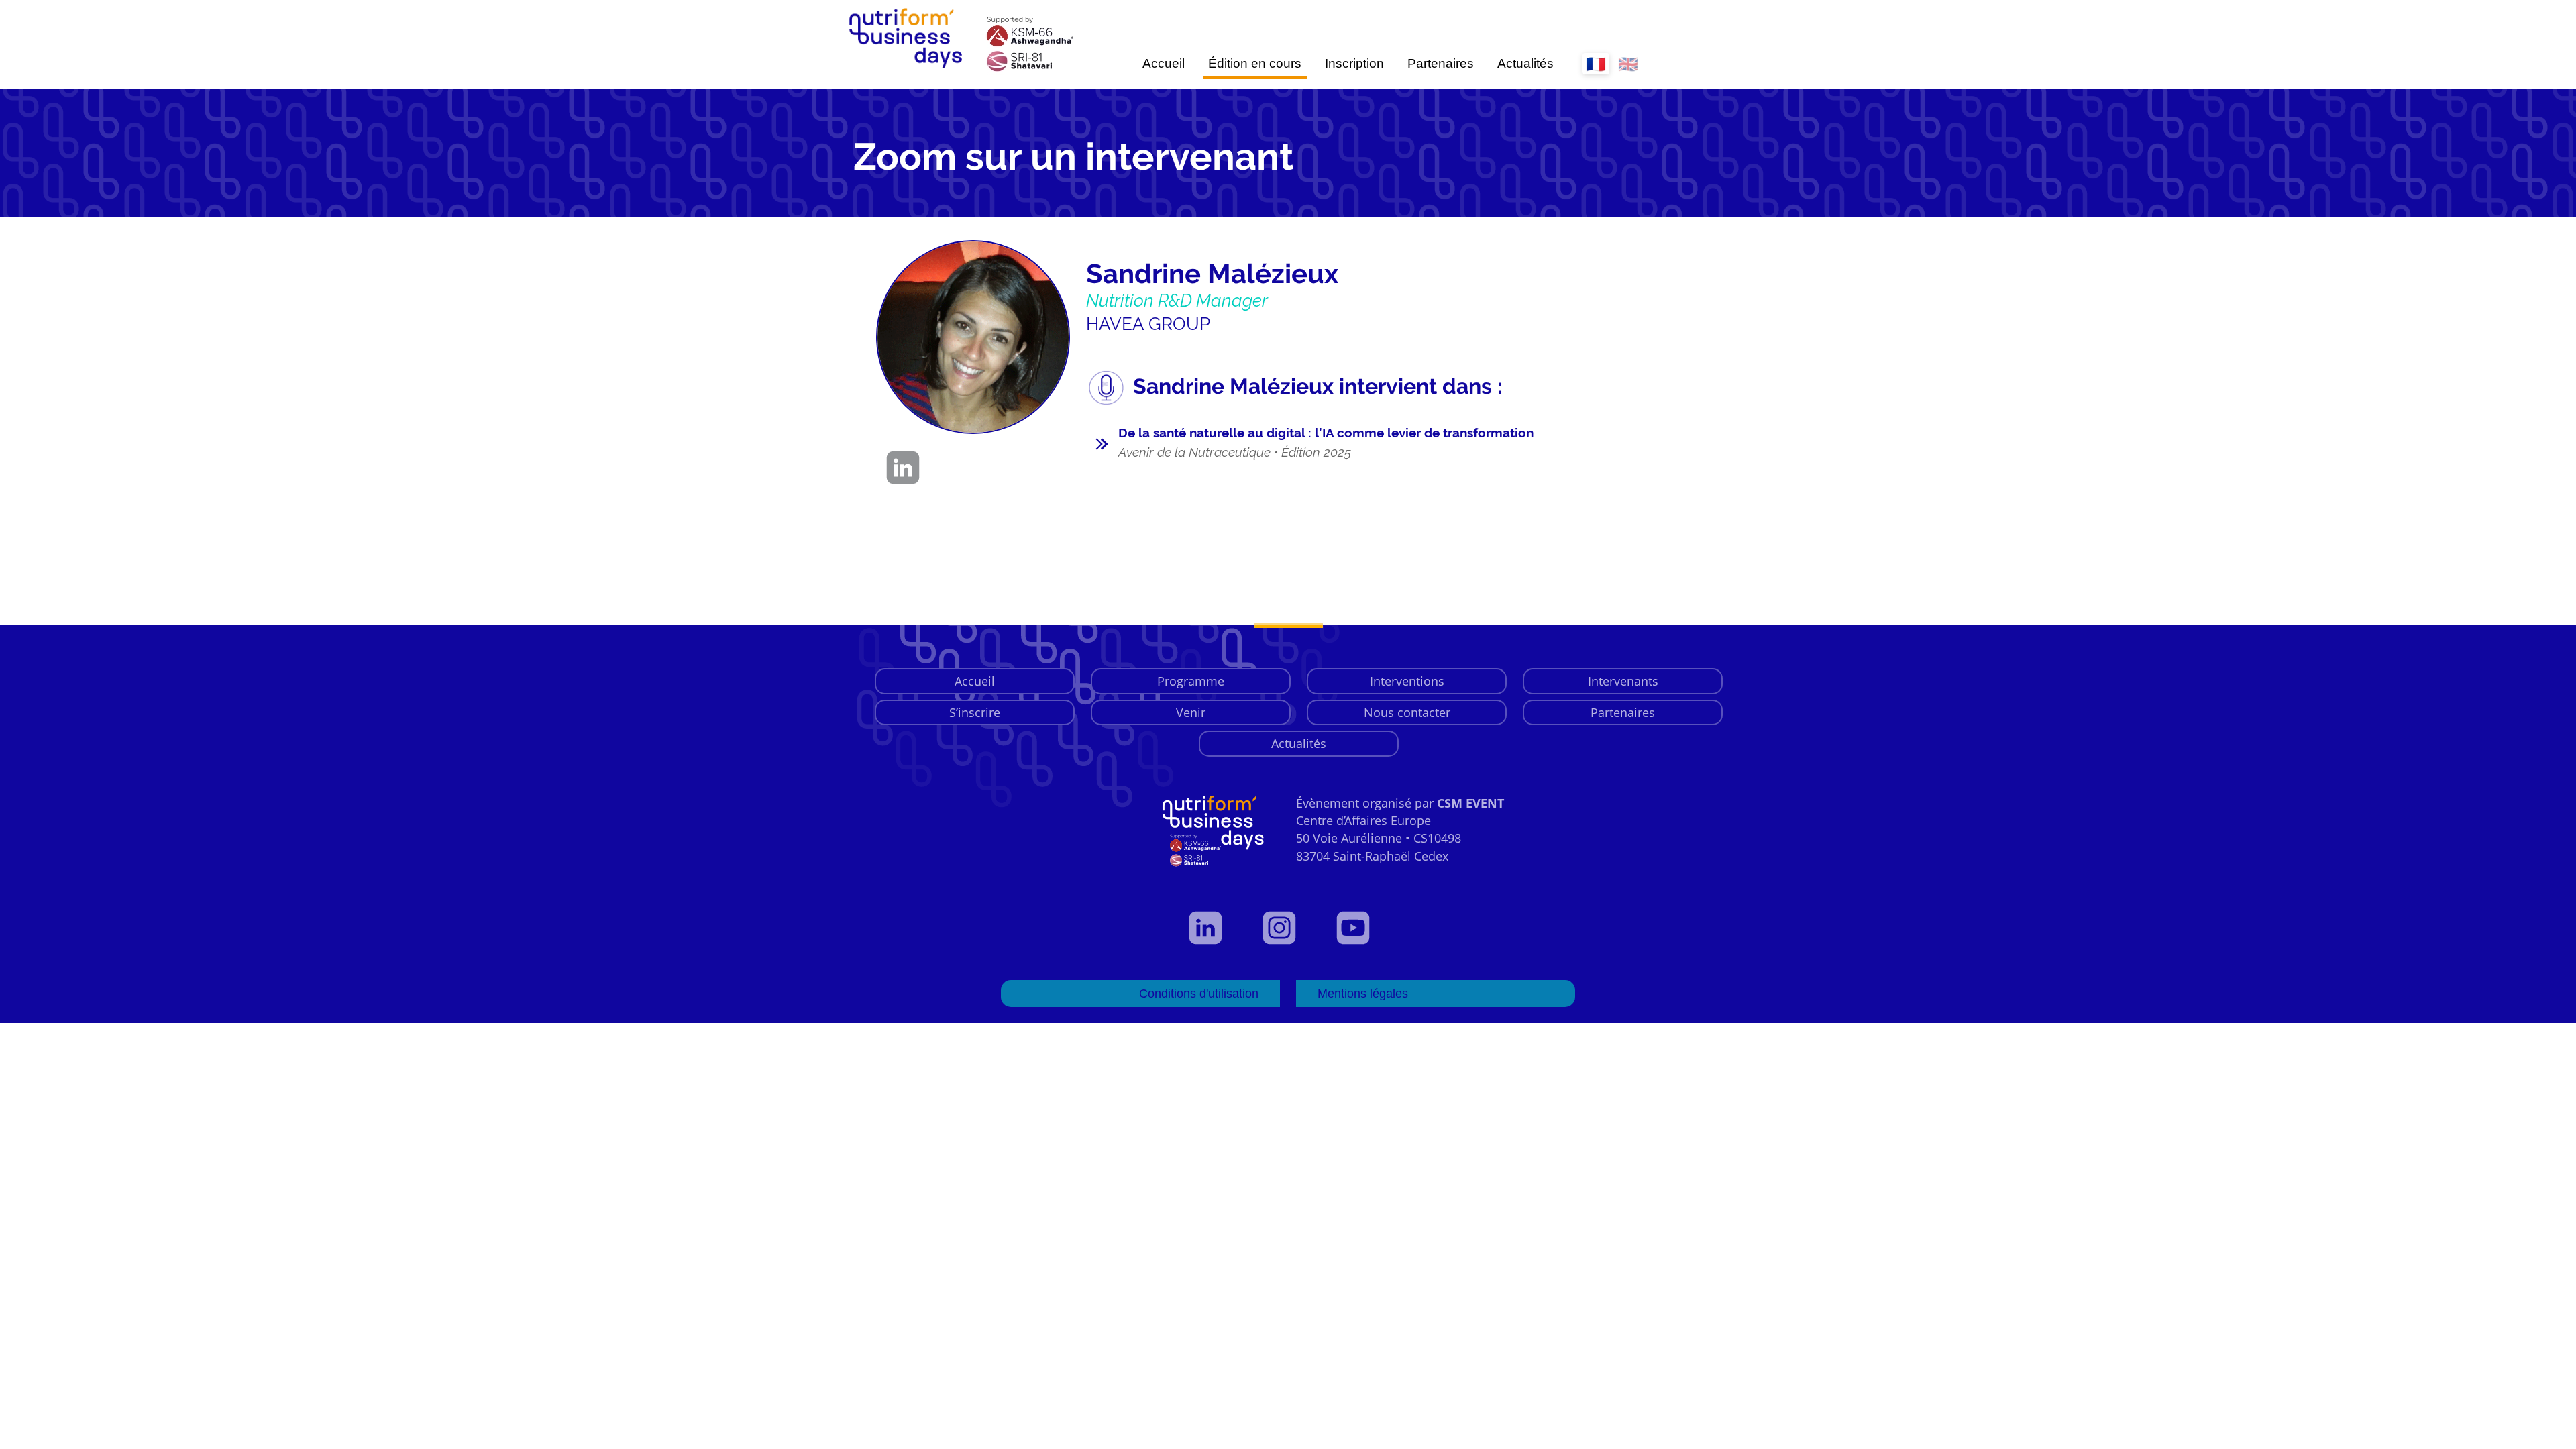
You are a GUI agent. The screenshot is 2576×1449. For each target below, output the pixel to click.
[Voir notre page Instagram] (1288, 928)
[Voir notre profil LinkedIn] (1214, 928)
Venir (1191, 712)
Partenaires (1441, 63)
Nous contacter (1407, 712)
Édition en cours (1255, 63)
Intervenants (1623, 681)
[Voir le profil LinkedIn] (906, 468)
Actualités (1525, 63)
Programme (1191, 681)
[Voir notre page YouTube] (1362, 928)
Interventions (1407, 681)
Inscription (1354, 63)
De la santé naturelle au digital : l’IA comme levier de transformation (1326, 442)
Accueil (1164, 63)
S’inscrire (975, 712)
